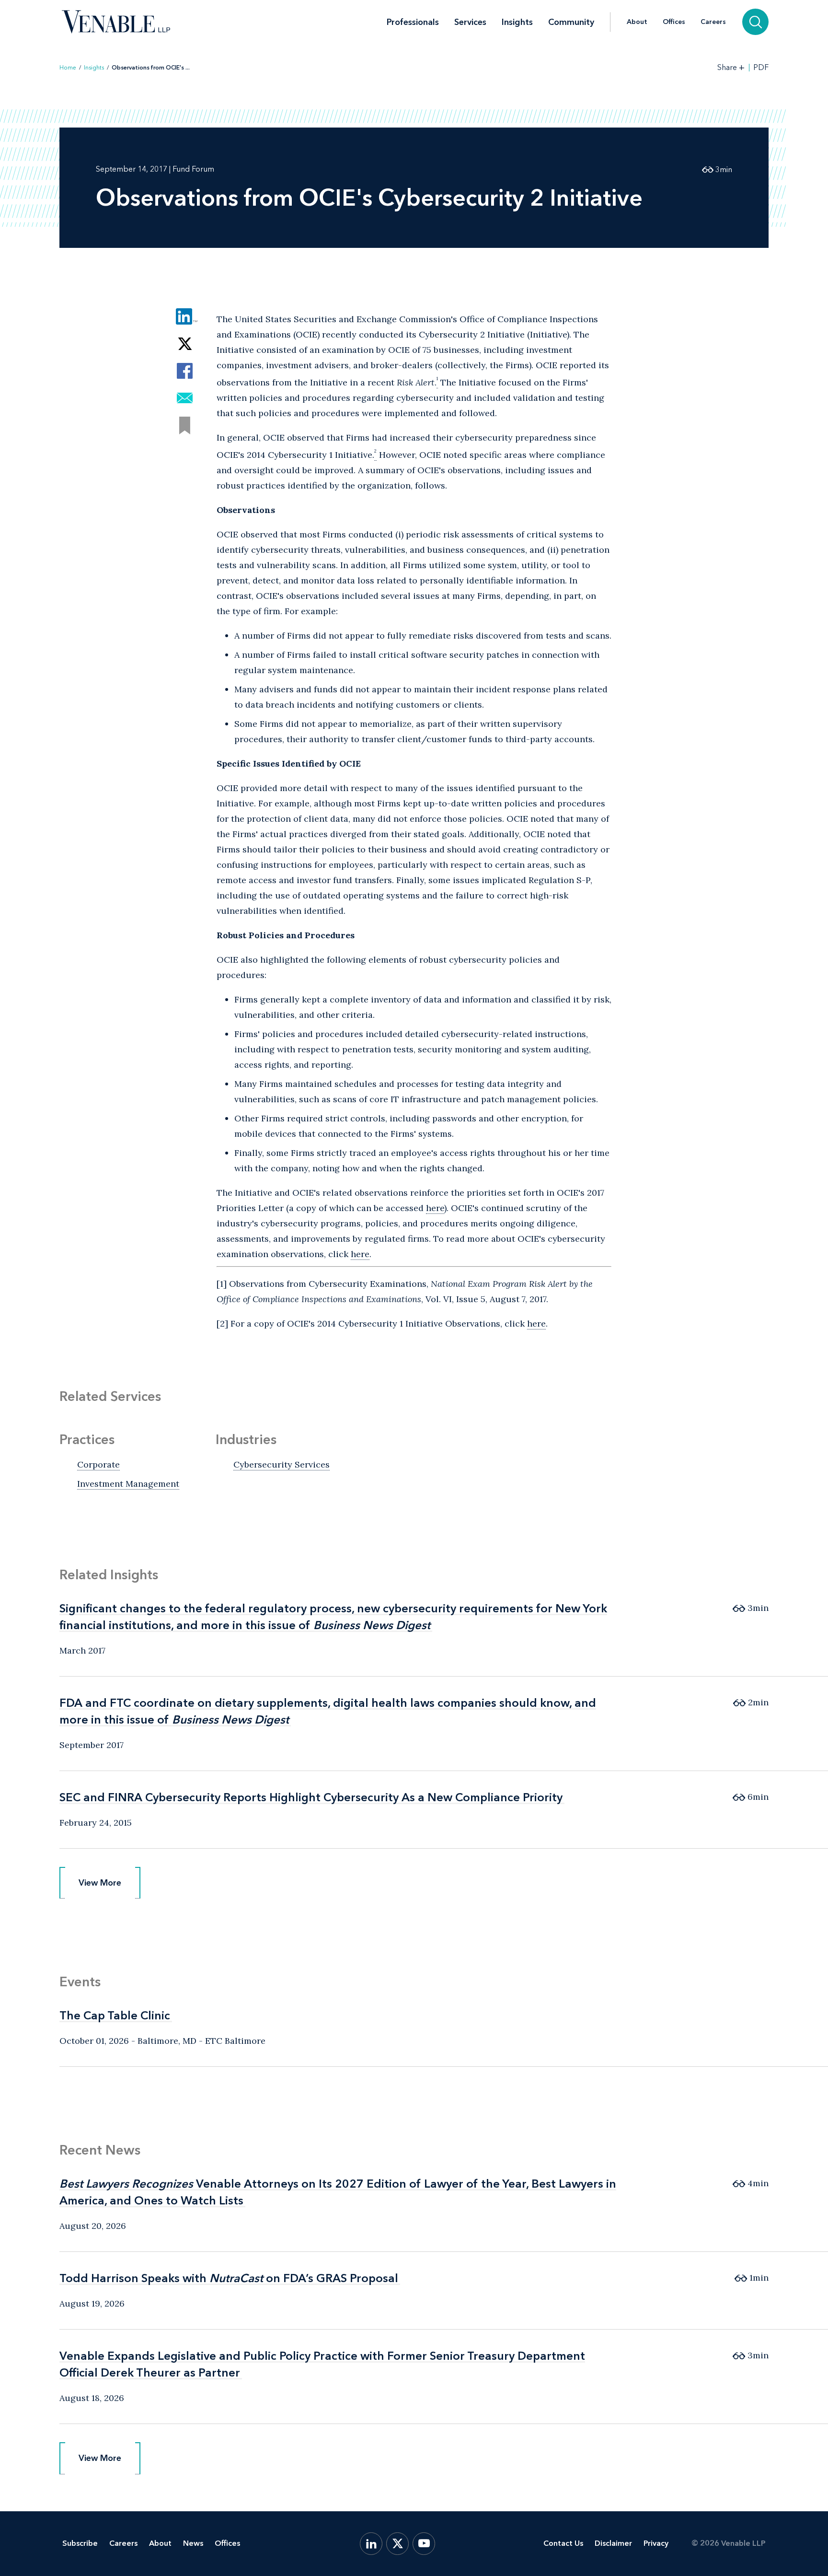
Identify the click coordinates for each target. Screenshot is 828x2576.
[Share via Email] (185, 398)
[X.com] (397, 2544)
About (637, 22)
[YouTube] (424, 2544)
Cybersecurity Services (282, 1464)
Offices (674, 22)
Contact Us (563, 2543)
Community (571, 22)
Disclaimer (613, 2543)
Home (68, 68)
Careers (713, 22)
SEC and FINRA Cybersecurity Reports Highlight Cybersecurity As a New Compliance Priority (311, 1797)
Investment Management (128, 1484)
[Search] (755, 22)
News (193, 2543)
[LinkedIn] (371, 2544)
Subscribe (80, 2543)
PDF (761, 68)
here (435, 1208)
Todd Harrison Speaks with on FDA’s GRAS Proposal (229, 2278)
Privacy (656, 2543)
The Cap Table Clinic (115, 2015)
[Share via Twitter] (185, 344)
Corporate (98, 1464)
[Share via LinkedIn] (185, 316)
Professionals (413, 22)
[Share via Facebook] (185, 371)
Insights (517, 22)
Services (470, 22)
